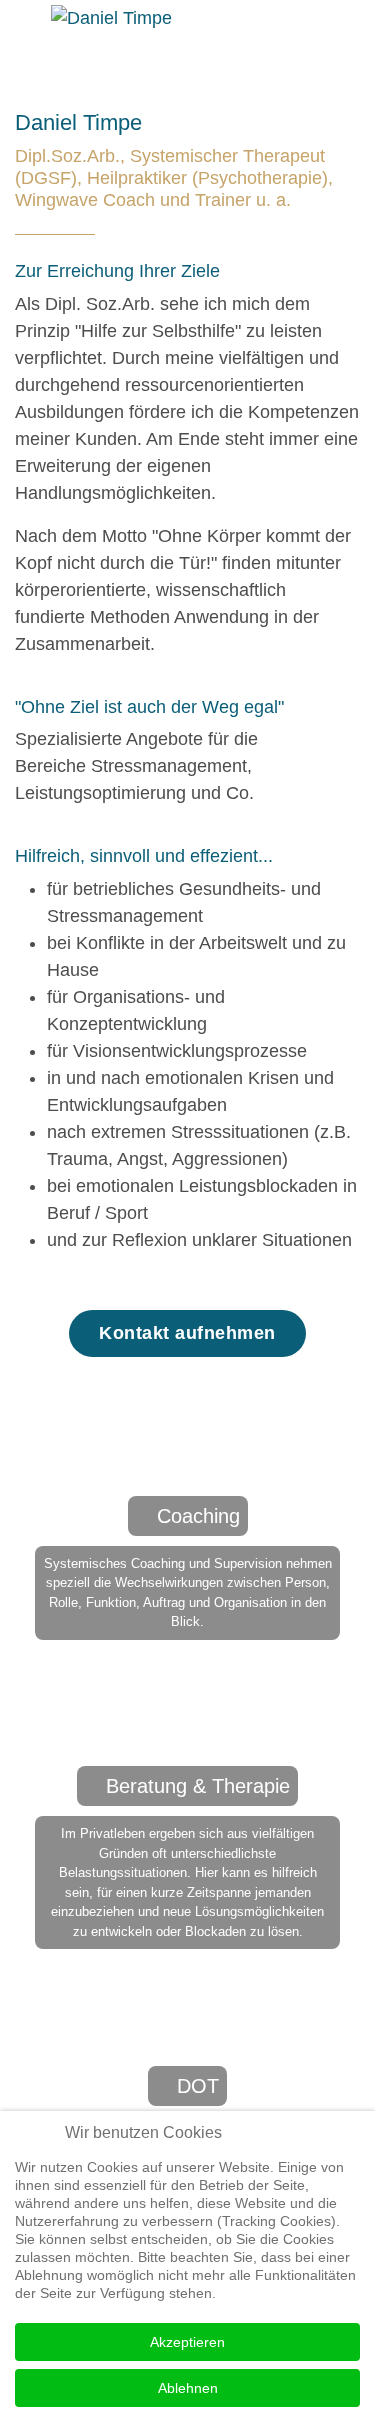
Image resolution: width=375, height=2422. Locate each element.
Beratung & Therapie (198, 1786)
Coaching (198, 1516)
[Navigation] (23, 37)
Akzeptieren (187, 2342)
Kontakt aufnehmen (187, 1333)
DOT (198, 2086)
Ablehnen (188, 2388)
